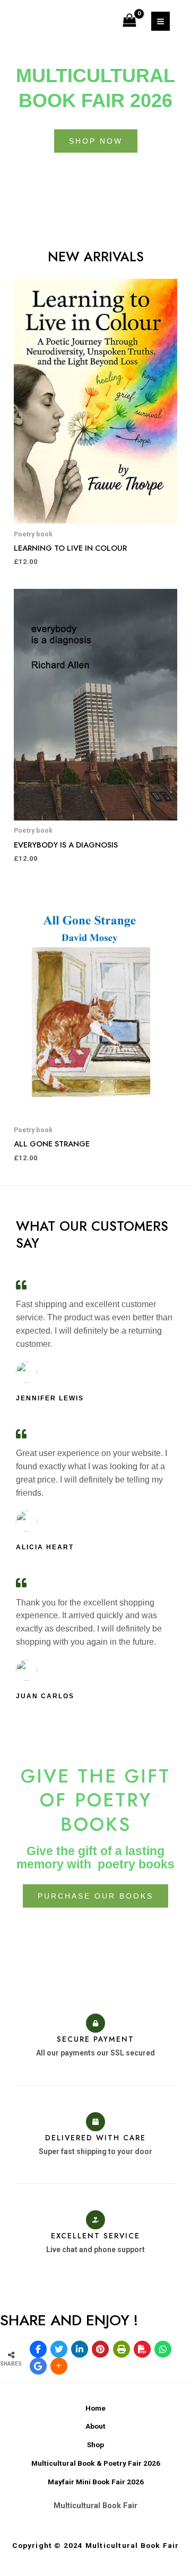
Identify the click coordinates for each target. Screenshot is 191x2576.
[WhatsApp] (163, 2349)
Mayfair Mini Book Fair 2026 (96, 2482)
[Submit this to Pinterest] (100, 2349)
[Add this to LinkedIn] (80, 2349)
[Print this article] (121, 2349)
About (95, 2426)
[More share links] (59, 2366)
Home (95, 2408)
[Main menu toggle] (160, 21)
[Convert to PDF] (142, 2349)
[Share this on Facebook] (38, 2349)
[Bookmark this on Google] (38, 2366)
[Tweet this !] (59, 2349)
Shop (95, 2445)
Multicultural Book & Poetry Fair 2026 (96, 2463)
